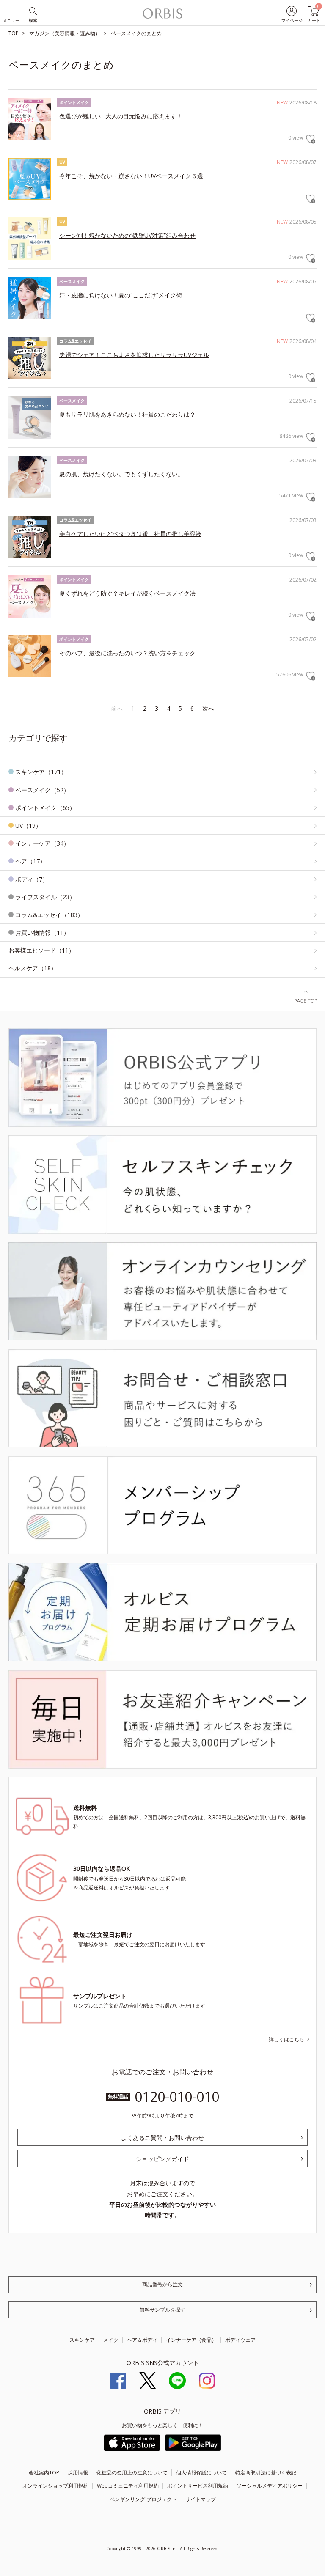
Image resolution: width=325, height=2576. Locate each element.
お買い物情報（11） (42, 932)
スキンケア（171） (41, 772)
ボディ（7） (32, 879)
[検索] (32, 10)
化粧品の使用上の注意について (132, 2473)
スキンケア (82, 2340)
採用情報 (78, 2473)
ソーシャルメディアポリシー (270, 2486)
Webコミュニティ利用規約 (128, 2486)
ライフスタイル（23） (45, 897)
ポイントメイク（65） (45, 808)
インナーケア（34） (42, 843)
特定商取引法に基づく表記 (266, 2473)
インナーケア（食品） (191, 2340)
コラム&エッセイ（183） (49, 915)
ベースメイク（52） (42, 790)
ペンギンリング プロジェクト (143, 2499)
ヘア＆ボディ (142, 2340)
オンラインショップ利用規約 (55, 2486)
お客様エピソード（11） (41, 950)
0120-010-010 (177, 2097)
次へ (208, 708)
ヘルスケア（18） (33, 968)
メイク (111, 2340)
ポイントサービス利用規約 (198, 2486)
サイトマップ (201, 2499)
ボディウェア (240, 2340)
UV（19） (28, 825)
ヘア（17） (30, 861)
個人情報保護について (201, 2473)
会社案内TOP (44, 2473)
